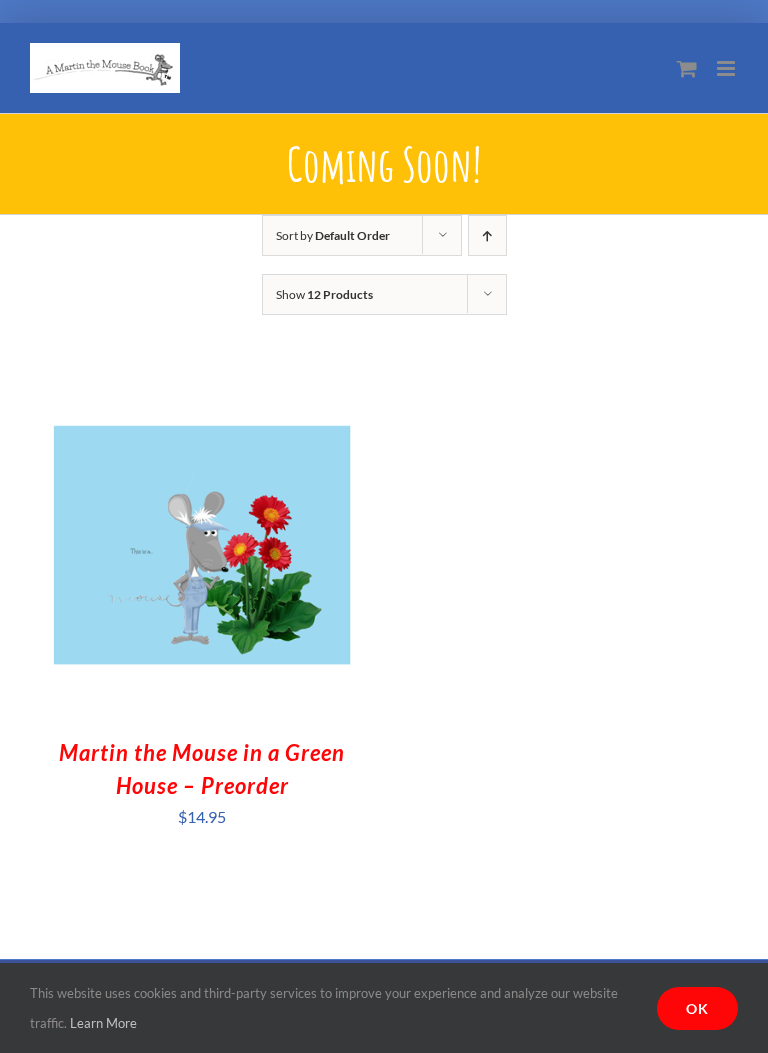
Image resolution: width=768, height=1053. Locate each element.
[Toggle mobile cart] (687, 68)
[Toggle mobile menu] (727, 68)
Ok (697, 1008)
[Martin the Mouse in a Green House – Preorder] (202, 388)
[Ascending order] (487, 235)
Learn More (103, 1023)
